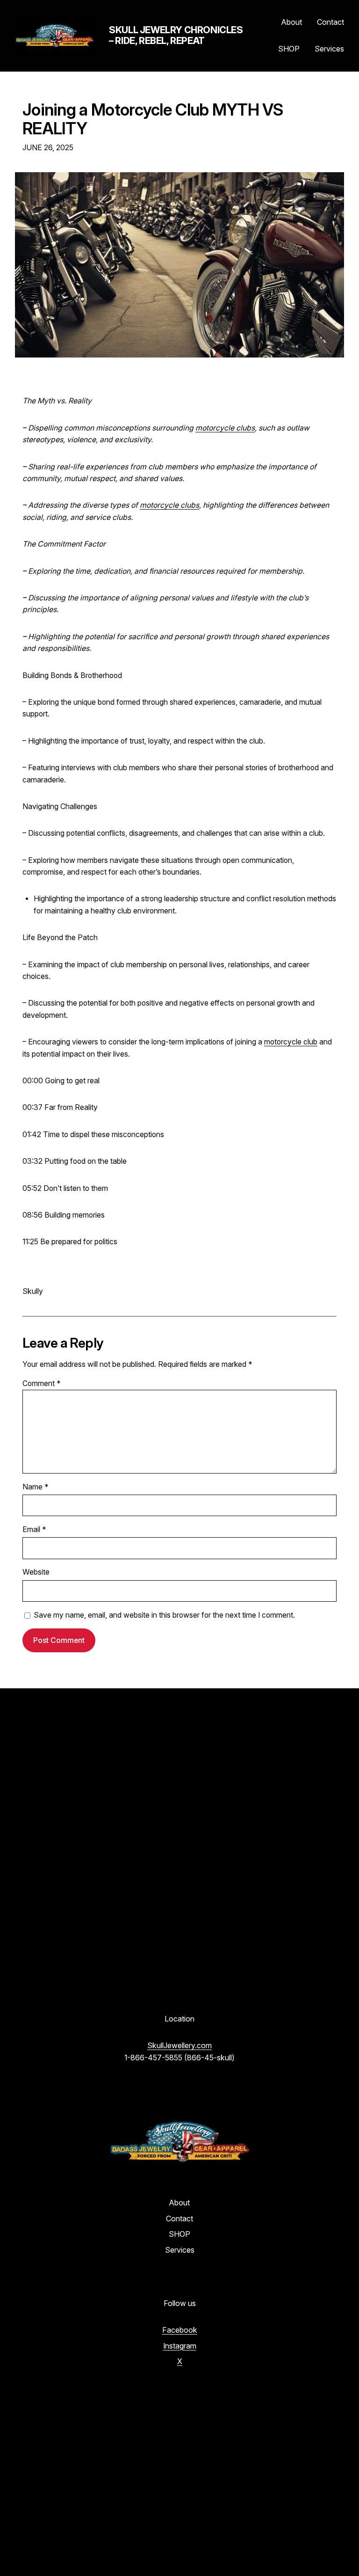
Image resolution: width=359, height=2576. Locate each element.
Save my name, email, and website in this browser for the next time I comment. (164, 1615)
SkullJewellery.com (179, 2045)
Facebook (180, 2330)
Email (34, 1529)
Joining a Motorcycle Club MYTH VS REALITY (153, 119)
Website (36, 1572)
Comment (42, 1383)
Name (36, 1487)
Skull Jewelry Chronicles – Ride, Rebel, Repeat (176, 35)
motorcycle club (291, 1042)
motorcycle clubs (225, 428)
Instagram (180, 2346)
